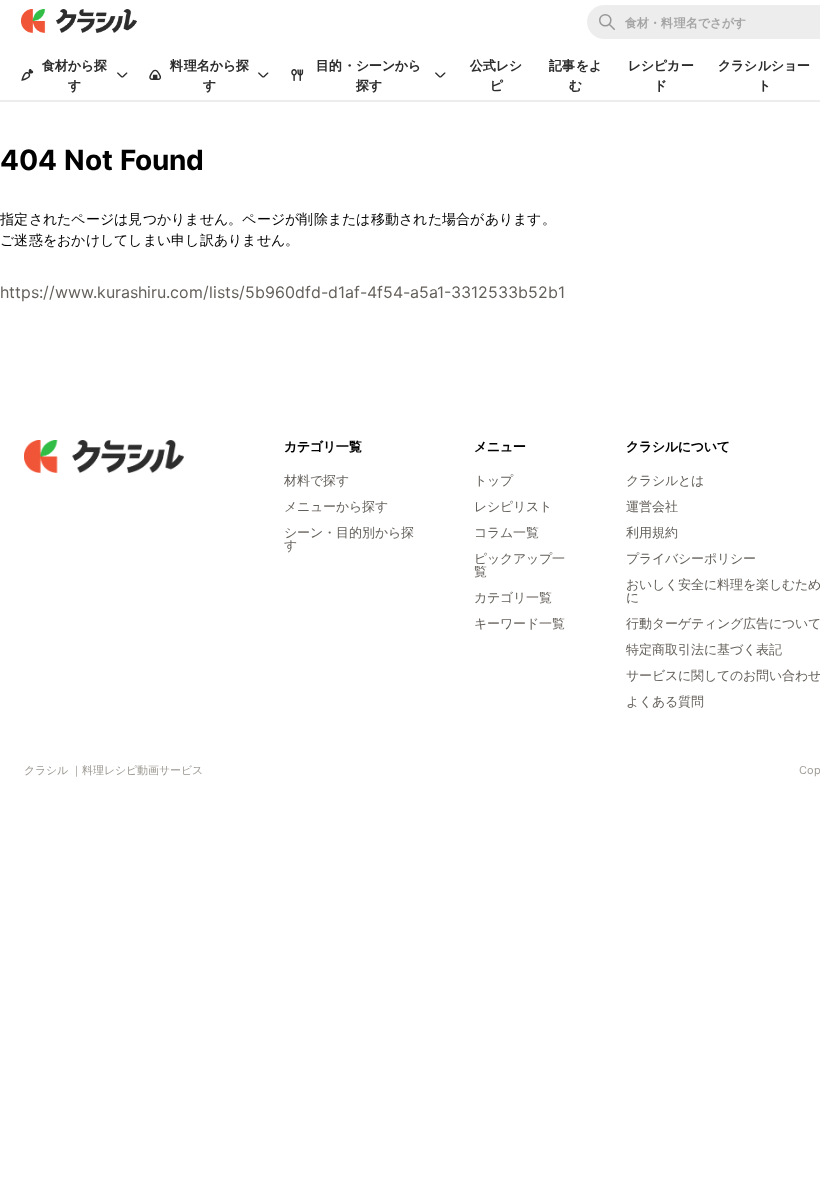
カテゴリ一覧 (513, 597)
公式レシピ (496, 75)
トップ (493, 480)
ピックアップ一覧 (519, 564)
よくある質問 (665, 701)
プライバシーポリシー (691, 558)
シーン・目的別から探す (349, 538)
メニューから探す (336, 506)
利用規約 (652, 532)
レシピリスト (513, 506)
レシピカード (661, 75)
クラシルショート (764, 75)
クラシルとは (665, 480)
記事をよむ (575, 75)
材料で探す (316, 480)
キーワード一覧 (519, 623)
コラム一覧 (506, 532)
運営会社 (652, 506)
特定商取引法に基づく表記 (704, 649)
